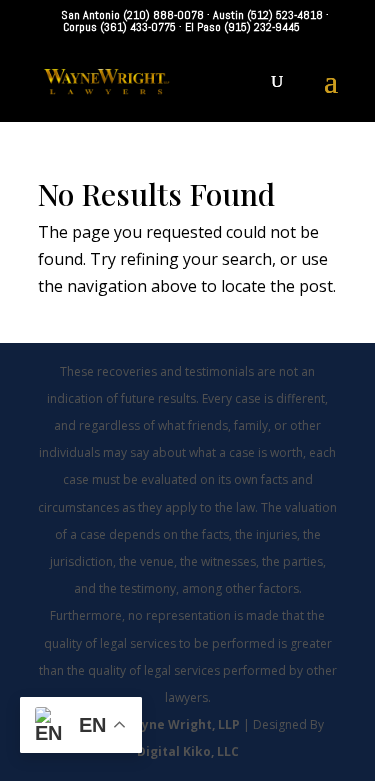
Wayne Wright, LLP (182, 724)
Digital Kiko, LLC (188, 751)
